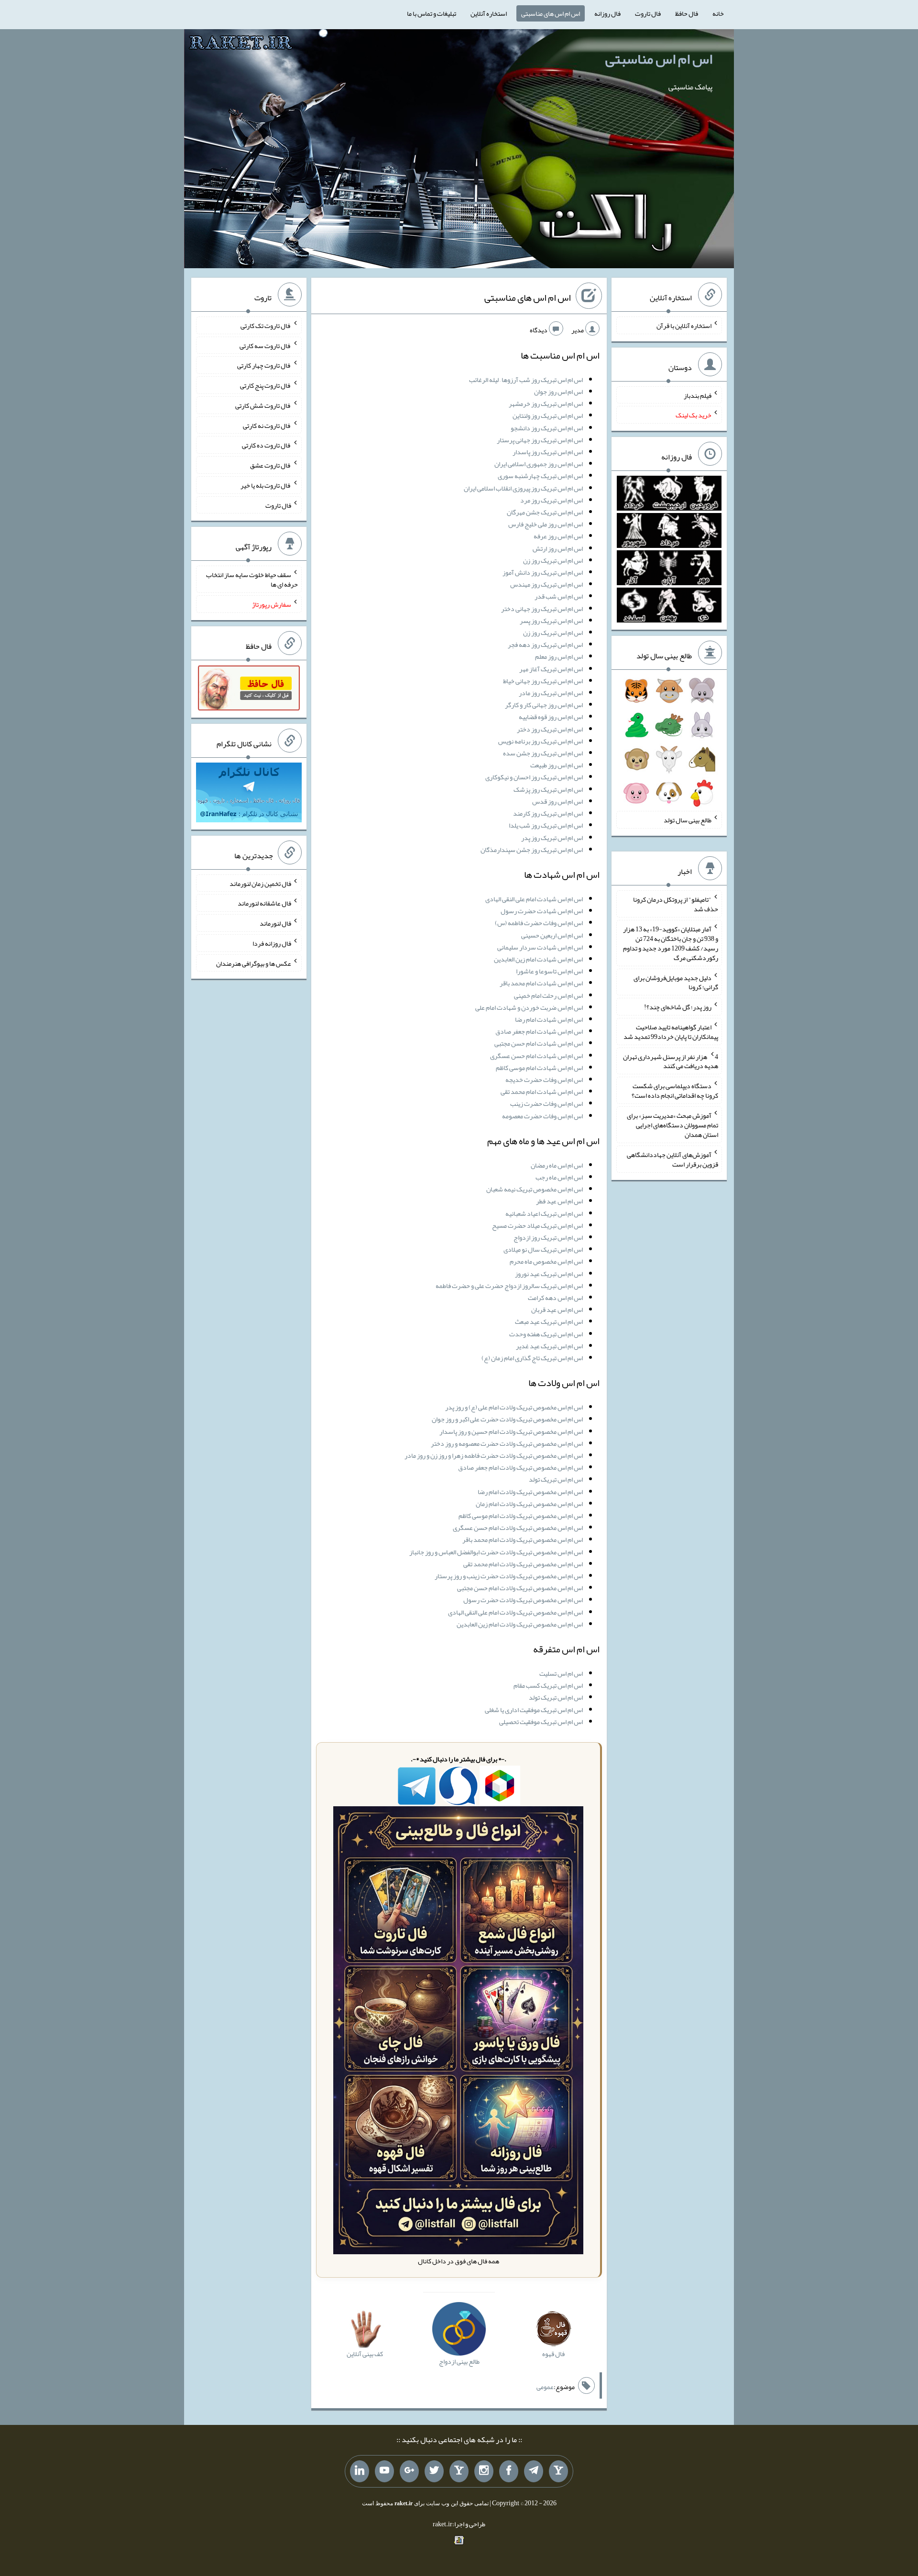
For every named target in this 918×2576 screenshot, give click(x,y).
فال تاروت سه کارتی (265, 345)
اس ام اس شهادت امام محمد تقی (542, 1092)
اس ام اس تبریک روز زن (553, 560)
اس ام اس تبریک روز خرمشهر (546, 404)
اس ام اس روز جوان (558, 392)
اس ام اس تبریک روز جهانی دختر (542, 609)
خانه (718, 13)
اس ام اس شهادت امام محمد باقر (541, 983)
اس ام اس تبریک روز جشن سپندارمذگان (532, 850)
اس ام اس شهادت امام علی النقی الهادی (534, 899)
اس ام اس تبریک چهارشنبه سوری (540, 476)
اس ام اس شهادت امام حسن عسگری (536, 1056)
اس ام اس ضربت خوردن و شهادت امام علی (529, 1007)
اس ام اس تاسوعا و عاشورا (549, 971)
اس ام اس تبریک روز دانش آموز (543, 572)
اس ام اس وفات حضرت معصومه (542, 1116)
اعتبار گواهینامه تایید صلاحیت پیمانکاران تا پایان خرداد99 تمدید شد (671, 1032)
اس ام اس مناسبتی (659, 59)
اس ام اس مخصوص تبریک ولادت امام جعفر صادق (520, 1467)
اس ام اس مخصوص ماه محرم (546, 1261)
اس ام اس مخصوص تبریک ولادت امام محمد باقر (523, 1539)
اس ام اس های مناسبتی (551, 13)
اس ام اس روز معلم (559, 656)
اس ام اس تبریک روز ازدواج (548, 1237)
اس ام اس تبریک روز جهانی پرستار (540, 440)
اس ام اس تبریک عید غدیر (549, 1346)
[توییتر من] (434, 2471)
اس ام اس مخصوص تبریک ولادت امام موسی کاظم (521, 1516)
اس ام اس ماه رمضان (557, 1165)
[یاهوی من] (558, 2471)
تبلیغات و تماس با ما (432, 13)
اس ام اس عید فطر (559, 1201)
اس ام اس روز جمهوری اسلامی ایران (539, 464)
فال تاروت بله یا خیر (266, 485)
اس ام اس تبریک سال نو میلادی (543, 1249)
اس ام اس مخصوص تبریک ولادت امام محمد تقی (523, 1564)
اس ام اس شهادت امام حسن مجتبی (539, 1043)
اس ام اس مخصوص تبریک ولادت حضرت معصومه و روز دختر (507, 1443)
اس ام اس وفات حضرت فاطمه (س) (539, 923)
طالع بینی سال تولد (688, 820)
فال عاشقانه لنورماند (264, 903)
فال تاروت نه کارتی (267, 425)
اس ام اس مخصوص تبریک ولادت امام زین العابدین (520, 1624)
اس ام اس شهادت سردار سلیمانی (540, 947)
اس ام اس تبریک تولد (556, 1479)
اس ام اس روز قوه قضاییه (551, 717)
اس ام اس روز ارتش (558, 548)
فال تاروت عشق (271, 465)
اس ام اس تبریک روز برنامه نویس (541, 741)
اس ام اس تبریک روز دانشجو (547, 428)
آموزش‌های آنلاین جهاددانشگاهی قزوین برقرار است (672, 1159)
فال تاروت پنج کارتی (266, 385)
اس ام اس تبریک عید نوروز (549, 1274)
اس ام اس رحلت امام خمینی (548, 995)
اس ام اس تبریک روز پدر (552, 838)
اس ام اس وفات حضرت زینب (546, 1103)
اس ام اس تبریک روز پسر (551, 621)
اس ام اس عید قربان (557, 1310)
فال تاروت (648, 13)
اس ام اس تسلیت (561, 1673)
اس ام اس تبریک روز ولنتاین (548, 415)
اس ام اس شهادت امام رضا (549, 1019)
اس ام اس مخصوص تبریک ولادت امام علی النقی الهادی (515, 1612)
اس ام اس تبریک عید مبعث (549, 1321)
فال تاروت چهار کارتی (264, 365)
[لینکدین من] (360, 2471)
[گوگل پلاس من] (409, 2471)
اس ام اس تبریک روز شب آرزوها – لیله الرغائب (526, 380)
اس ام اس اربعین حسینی (552, 935)
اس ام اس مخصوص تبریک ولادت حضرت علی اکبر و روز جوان (507, 1419)
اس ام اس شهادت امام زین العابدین (538, 959)
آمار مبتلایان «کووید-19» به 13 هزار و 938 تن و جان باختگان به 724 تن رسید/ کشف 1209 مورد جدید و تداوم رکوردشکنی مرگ (671, 943)
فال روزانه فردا (272, 943)
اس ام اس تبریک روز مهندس (546, 584)
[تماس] (459, 2471)
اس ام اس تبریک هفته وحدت (546, 1334)
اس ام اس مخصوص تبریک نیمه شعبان (535, 1189)
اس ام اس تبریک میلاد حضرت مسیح (537, 1225)
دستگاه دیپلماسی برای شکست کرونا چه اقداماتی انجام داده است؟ (675, 1091)
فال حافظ (687, 13)
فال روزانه (607, 13)
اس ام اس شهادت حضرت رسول (542, 911)
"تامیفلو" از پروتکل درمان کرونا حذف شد (676, 904)
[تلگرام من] (534, 2471)
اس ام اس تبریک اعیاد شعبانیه (544, 1213)
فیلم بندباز (698, 395)
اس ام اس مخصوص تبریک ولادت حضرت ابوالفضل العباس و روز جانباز (496, 1552)
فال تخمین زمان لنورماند (260, 883)
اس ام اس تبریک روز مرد (552, 500)
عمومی (545, 2387)
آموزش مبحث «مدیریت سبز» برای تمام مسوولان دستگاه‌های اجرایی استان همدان (672, 1125)
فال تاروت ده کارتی (267, 445)
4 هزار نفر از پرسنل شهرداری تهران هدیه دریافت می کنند (671, 1061)
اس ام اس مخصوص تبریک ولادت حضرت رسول (523, 1600)
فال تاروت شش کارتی (263, 405)
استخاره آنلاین (489, 13)
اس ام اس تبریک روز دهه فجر (545, 644)
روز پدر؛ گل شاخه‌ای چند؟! (678, 1007)
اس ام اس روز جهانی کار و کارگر (544, 705)
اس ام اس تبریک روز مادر (551, 693)
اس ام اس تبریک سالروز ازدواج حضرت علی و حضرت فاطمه (509, 1286)
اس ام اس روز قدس (557, 801)
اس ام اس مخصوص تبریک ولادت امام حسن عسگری (518, 1528)
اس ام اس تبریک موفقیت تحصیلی (541, 1722)
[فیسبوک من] (509, 2471)
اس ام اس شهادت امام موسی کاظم (539, 1068)
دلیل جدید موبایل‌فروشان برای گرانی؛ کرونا (676, 982)
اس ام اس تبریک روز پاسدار (548, 452)
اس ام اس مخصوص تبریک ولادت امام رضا (530, 1492)
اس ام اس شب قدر (559, 596)
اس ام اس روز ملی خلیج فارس (546, 524)
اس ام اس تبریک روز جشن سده (543, 753)
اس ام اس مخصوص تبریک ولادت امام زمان (529, 1504)
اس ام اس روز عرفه (558, 536)
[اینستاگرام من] (484, 2471)
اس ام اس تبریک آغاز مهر (551, 669)
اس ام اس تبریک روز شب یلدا (546, 825)
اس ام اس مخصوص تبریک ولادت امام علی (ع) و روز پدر (514, 1407)
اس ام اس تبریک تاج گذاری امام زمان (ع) (532, 1358)
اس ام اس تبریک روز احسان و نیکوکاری (534, 777)
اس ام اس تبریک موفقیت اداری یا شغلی (534, 1710)
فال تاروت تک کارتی (266, 326)
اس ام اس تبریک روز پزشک (548, 789)
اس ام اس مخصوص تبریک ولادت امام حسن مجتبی (520, 1588)
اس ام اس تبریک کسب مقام (548, 1685)
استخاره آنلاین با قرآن (684, 326)
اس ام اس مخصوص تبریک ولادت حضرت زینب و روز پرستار (509, 1576)
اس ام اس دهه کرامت (555, 1298)
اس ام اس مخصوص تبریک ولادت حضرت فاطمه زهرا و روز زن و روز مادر (494, 1455)
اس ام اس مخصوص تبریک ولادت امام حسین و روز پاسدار (511, 1431)
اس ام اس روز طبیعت (557, 765)
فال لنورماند (275, 923)
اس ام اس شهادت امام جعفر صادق (539, 1031)
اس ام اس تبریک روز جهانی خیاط (543, 681)
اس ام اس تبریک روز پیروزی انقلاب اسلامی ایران (523, 488)
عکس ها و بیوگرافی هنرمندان (254, 963)
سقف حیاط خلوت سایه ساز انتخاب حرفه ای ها (252, 579)
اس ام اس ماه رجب (559, 1177)
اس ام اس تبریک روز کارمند (548, 813)
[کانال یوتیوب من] (384, 2471)
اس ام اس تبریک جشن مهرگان (545, 512)
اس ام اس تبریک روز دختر (550, 729)
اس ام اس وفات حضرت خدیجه (544, 1080)
